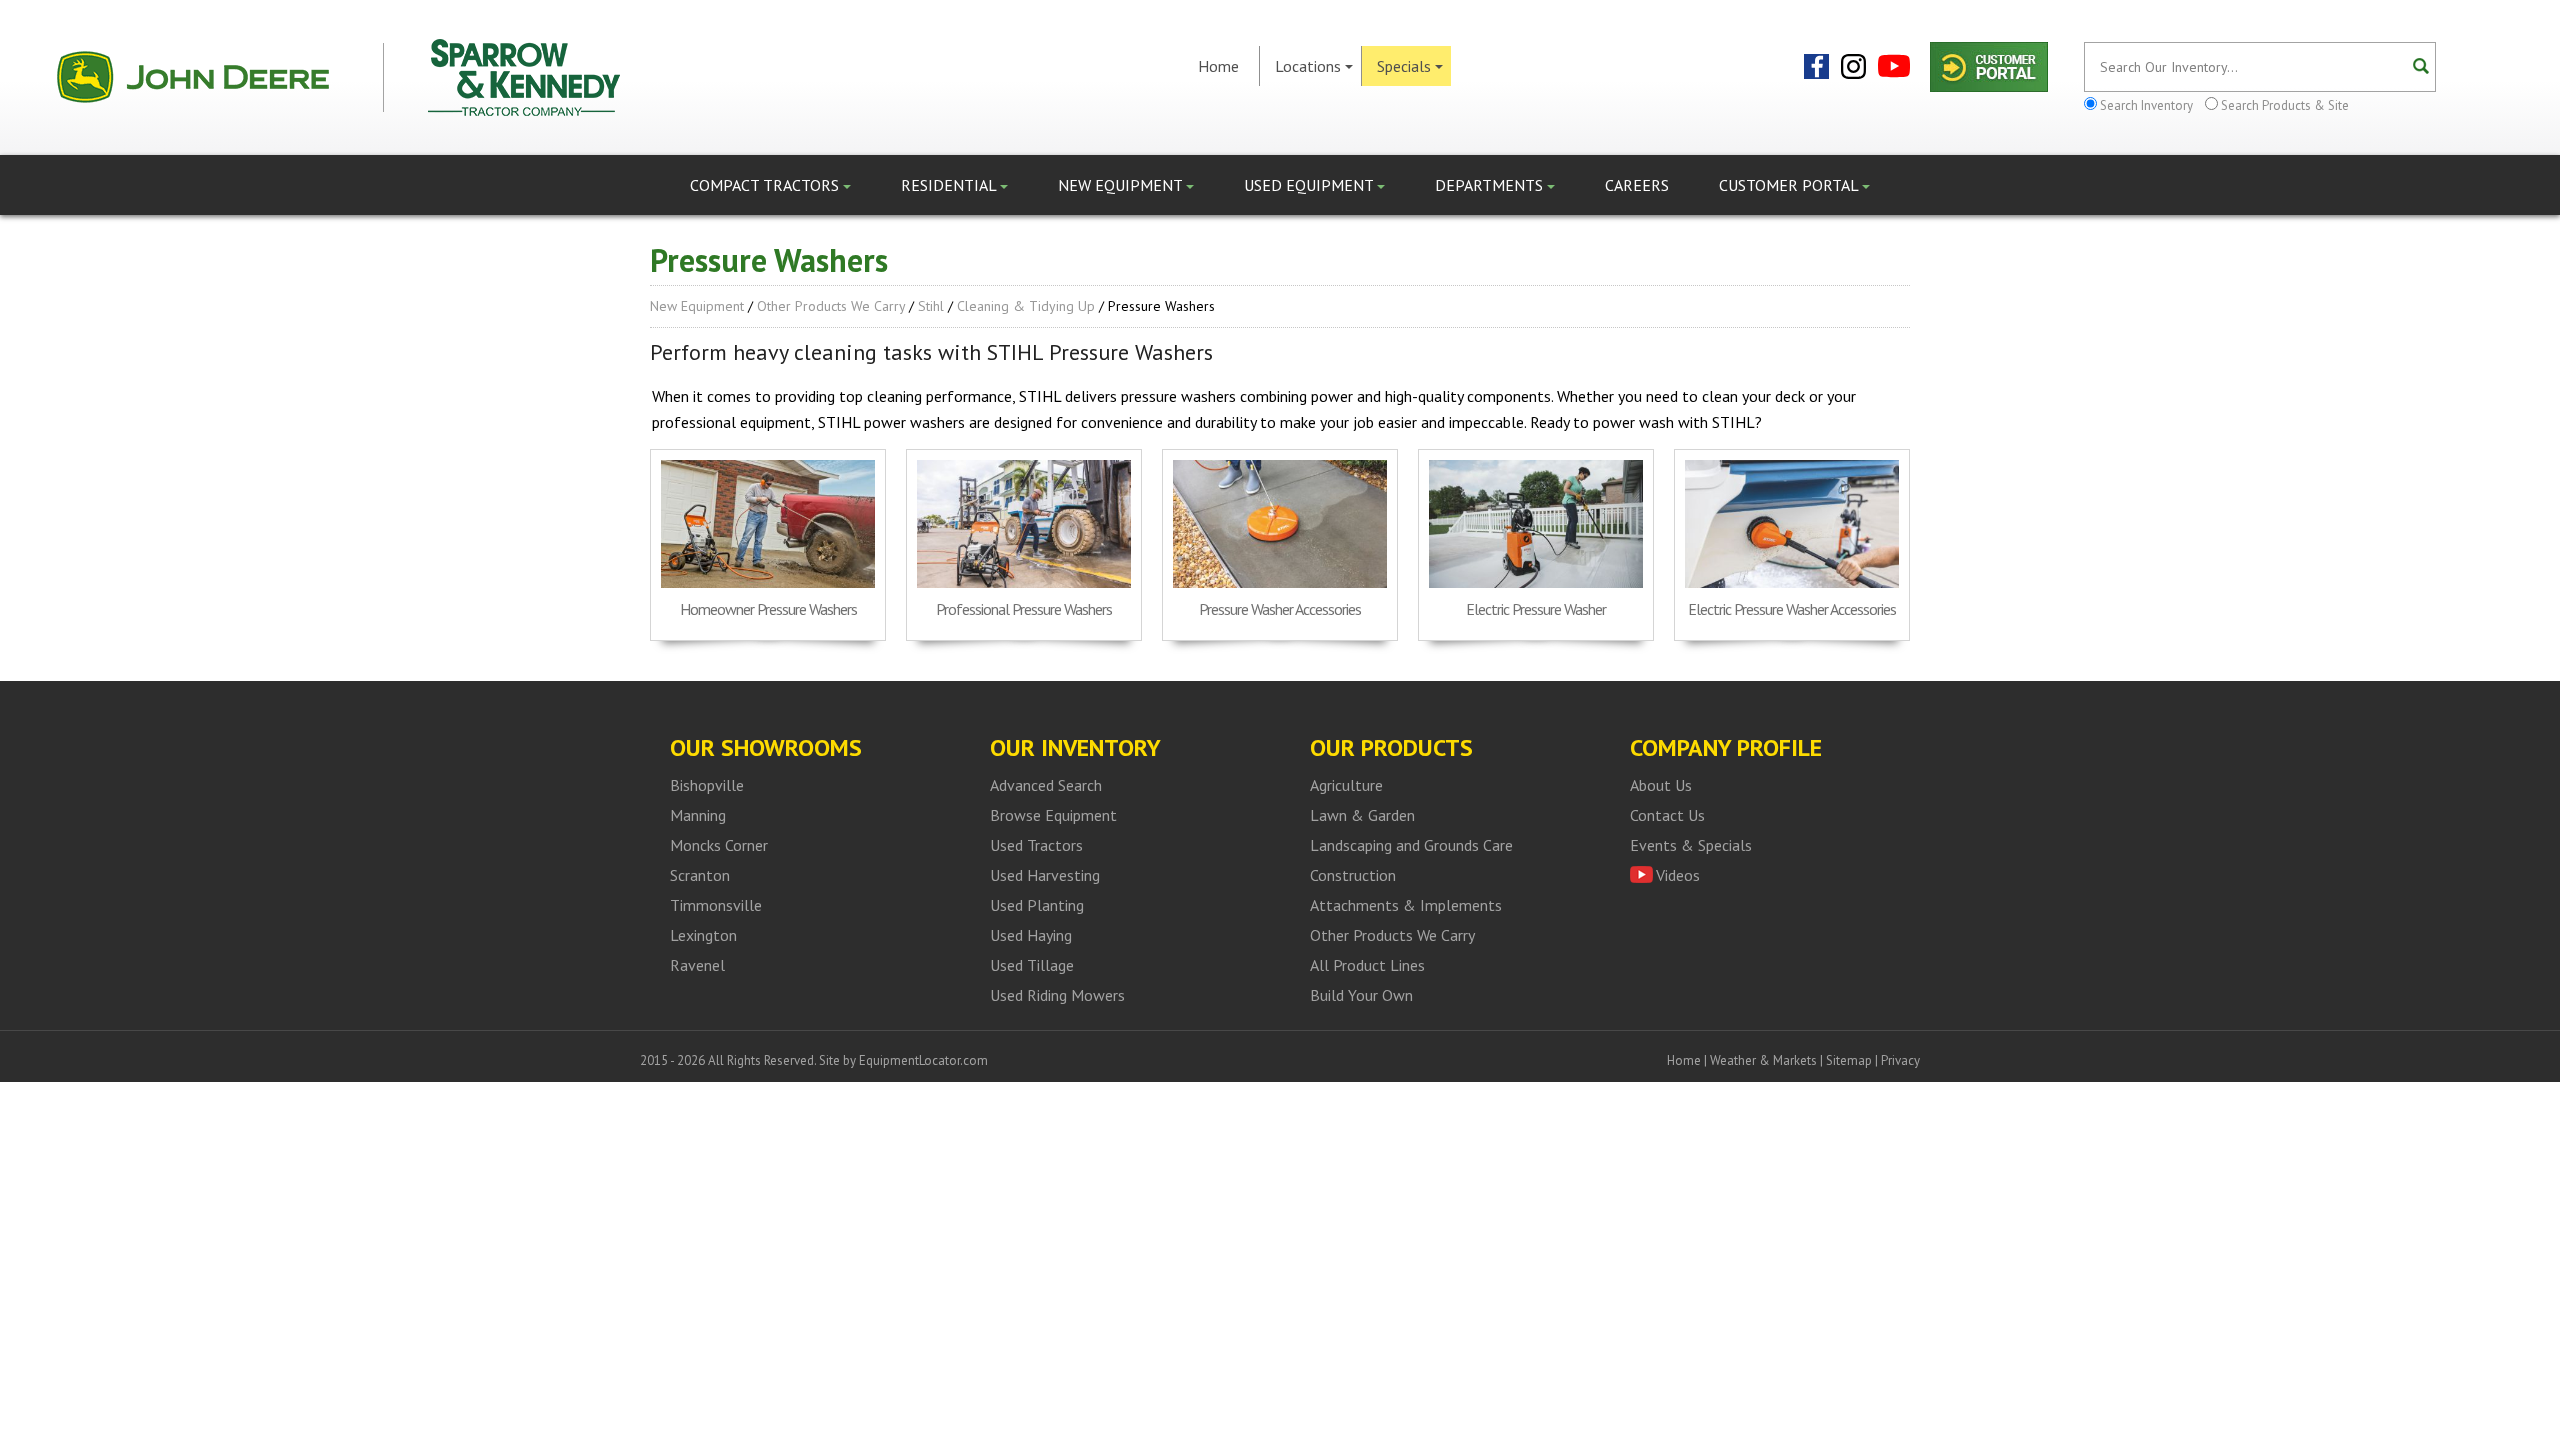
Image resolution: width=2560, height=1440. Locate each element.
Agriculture (1346, 785)
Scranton (700, 875)
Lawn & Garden (1362, 815)
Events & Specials (1691, 845)
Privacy (1900, 1060)
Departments (1491, 185)
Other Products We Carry (831, 306)
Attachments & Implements (1406, 905)
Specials (1404, 66)
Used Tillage (1032, 965)
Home (1218, 66)
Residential (950, 185)
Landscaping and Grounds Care (1411, 845)
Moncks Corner (719, 845)
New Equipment (1122, 185)
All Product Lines (1367, 965)
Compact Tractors (766, 185)
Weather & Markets (1763, 1060)
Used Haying (1031, 935)
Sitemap (1849, 1060)
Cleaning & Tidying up (1026, 306)
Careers (1637, 185)
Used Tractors (1036, 845)
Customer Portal (1790, 185)
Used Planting (1037, 905)
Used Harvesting (1045, 875)
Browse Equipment (1053, 815)
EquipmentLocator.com (923, 1060)
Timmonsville (716, 905)
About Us (1661, 785)
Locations (1308, 66)
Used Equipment (1310, 185)
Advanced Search (1046, 785)
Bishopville (707, 785)
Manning (698, 815)
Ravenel (697, 965)
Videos (1678, 875)
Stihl (931, 306)
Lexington (703, 935)
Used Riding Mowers (1057, 995)
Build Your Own (1361, 995)
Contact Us (1667, 815)
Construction (1353, 875)
